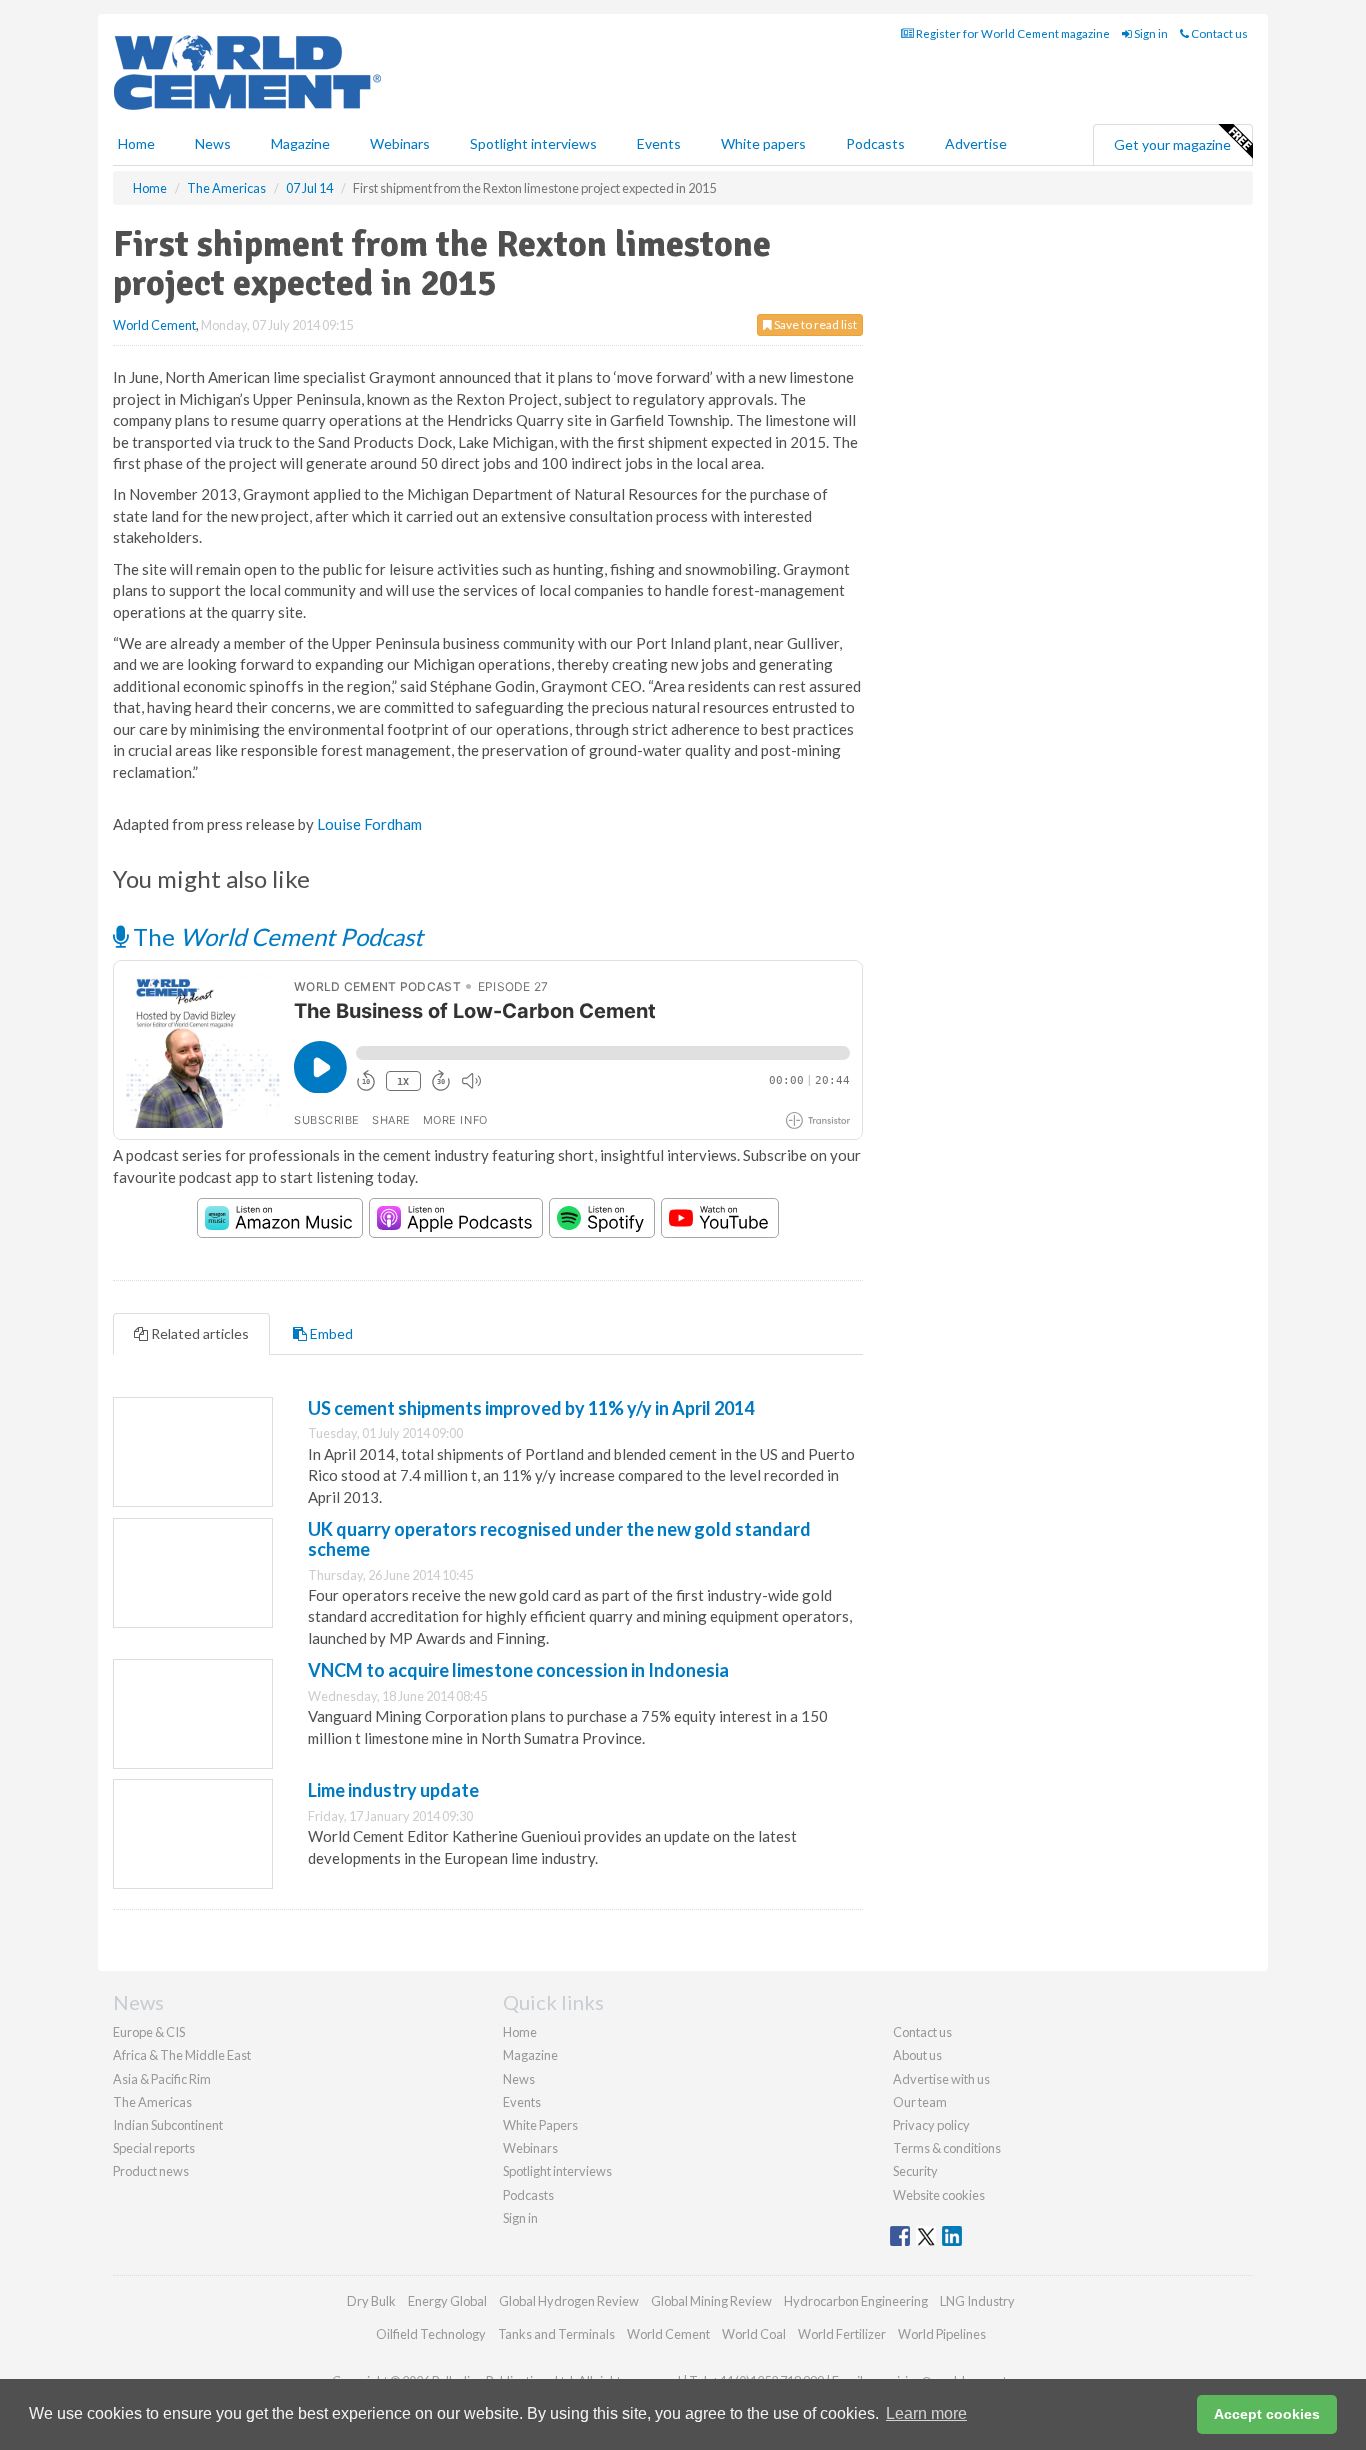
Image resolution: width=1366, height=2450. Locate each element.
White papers (763, 143)
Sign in (1150, 33)
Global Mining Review (711, 2301)
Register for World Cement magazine (1012, 33)
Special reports (154, 2148)
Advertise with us (941, 2079)
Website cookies (939, 2195)
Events (659, 143)
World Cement (154, 325)
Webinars (400, 143)
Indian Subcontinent (168, 2125)
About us (917, 2055)
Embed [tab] (330, 1333)
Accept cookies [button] (1267, 2414)
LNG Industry (977, 2301)
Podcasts (875, 143)
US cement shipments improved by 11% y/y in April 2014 (531, 1408)
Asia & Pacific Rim (162, 2079)
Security (915, 2171)
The (275, 936)
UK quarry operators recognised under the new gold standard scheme (559, 1539)
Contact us (1218, 33)
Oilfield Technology (431, 2334)
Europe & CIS (149, 2032)
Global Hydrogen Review (569, 2301)
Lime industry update (393, 1790)
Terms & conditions (947, 2148)
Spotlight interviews (533, 143)
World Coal (754, 2334)
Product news (151, 2171)
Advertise (976, 143)
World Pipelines (942, 2334)
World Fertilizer (842, 2334)
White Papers (540, 2125)
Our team (920, 2102)
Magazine (300, 143)
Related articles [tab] (198, 1333)
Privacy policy (931, 2125)
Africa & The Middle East (182, 2055)
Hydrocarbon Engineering (856, 2301)
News (519, 2079)
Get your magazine (1172, 144)
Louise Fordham (369, 824)
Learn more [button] (926, 2413)
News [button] (213, 143)
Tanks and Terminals (556, 2334)
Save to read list (814, 324)
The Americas (152, 2102)
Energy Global (447, 2301)
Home (136, 143)
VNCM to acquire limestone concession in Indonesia (518, 1670)
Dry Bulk (371, 2301)
